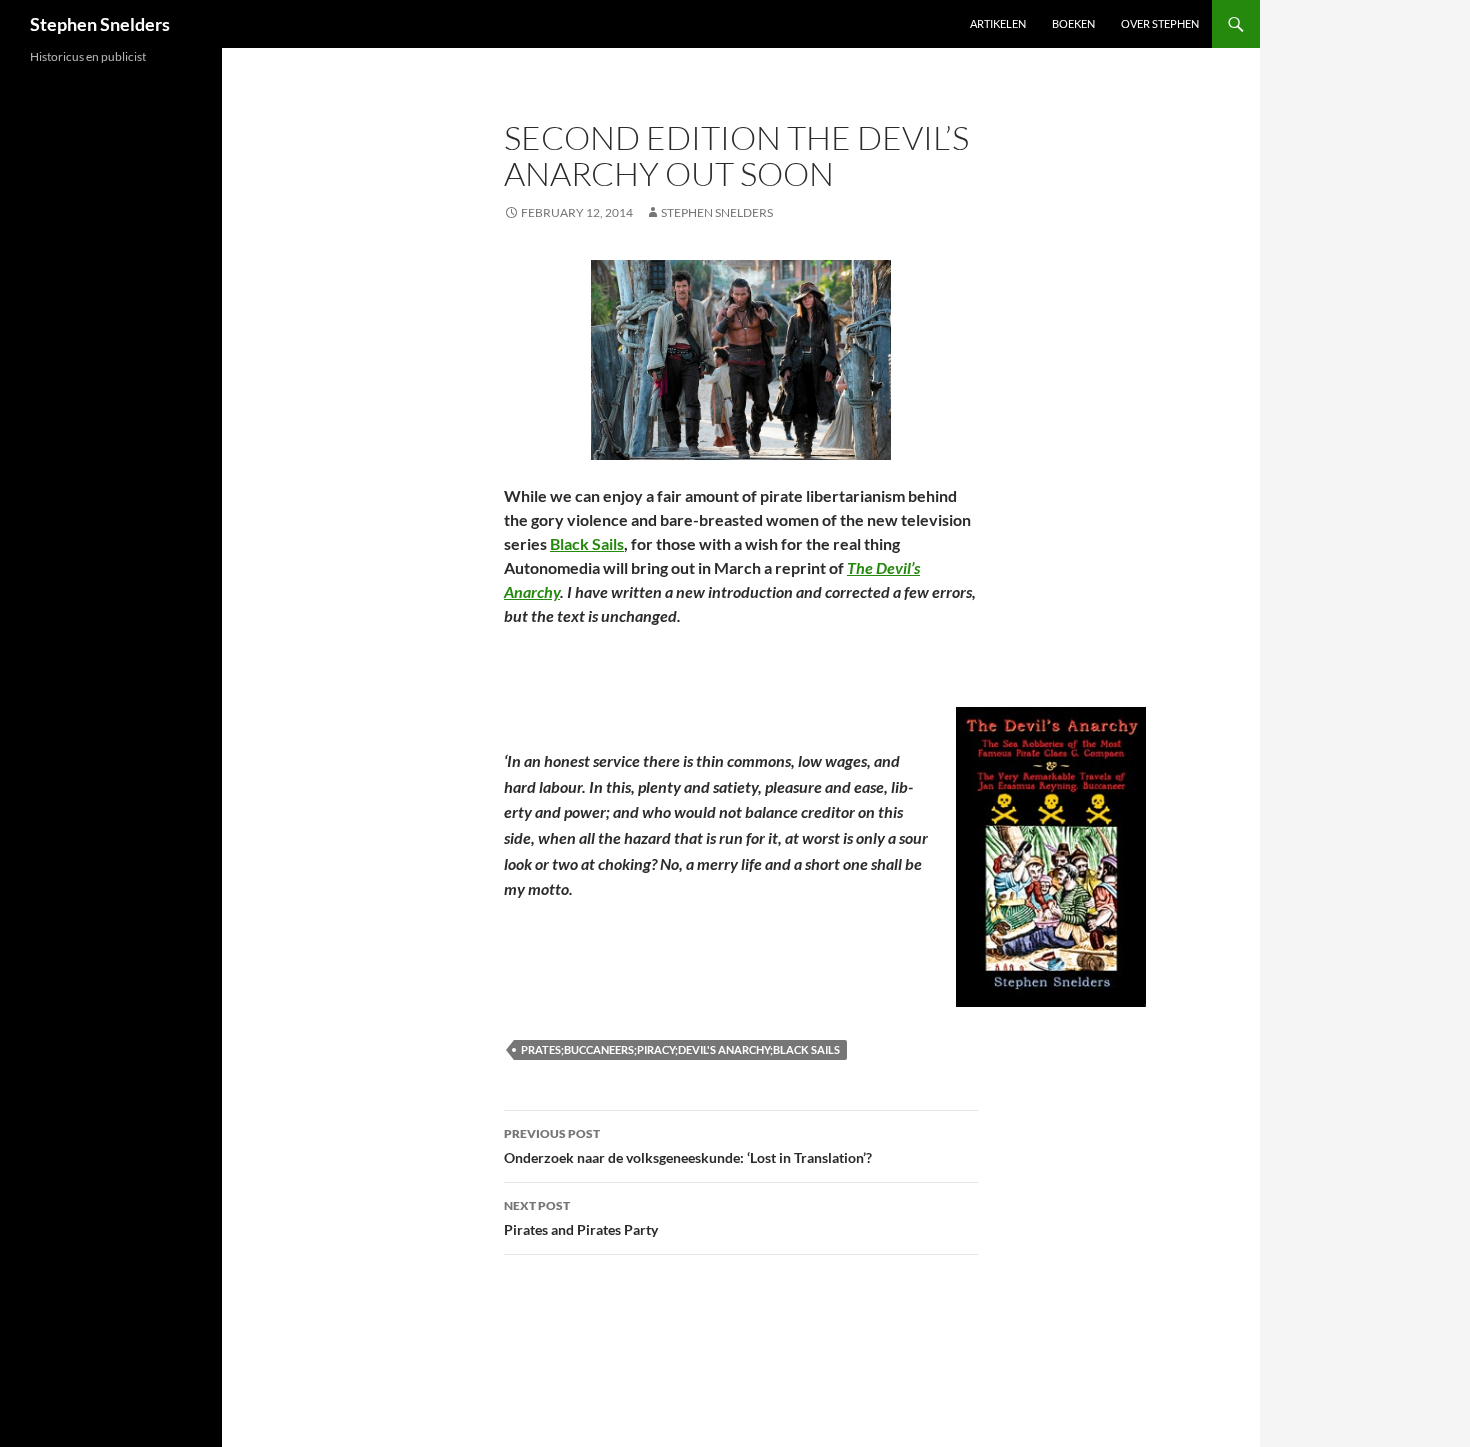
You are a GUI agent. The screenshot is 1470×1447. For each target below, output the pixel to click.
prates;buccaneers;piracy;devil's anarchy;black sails (680, 1049)
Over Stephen (1160, 23)
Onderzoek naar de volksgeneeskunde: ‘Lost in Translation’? (688, 1146)
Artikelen (998, 23)
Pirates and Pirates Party (581, 1218)
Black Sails (587, 543)
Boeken (1073, 23)
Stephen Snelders (100, 24)
